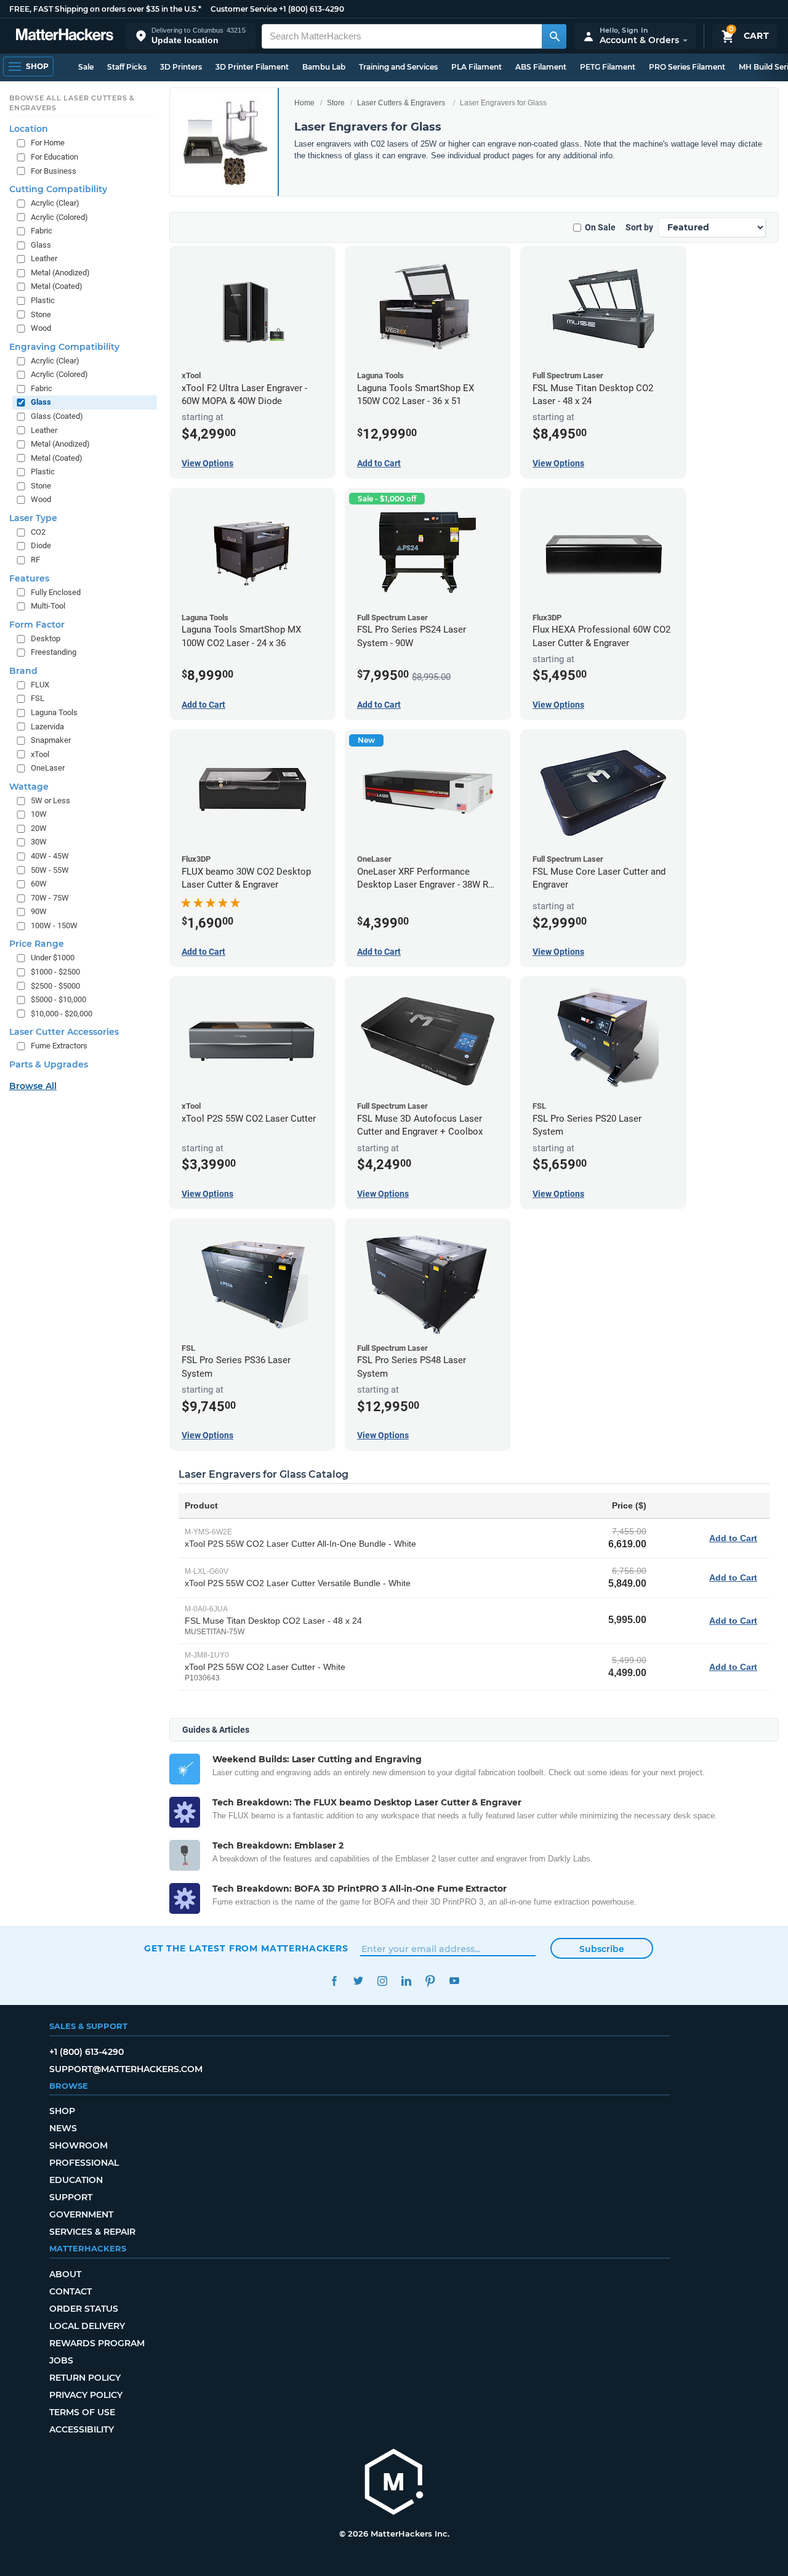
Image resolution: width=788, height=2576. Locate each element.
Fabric (42, 231)
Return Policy (85, 2378)
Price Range (37, 944)
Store (336, 103)
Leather (44, 258)
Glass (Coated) (57, 416)
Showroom (78, 2145)
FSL (38, 698)
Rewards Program (97, 2343)
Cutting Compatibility (58, 189)
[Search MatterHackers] (554, 36)
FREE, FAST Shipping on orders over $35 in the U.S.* (105, 9)
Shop (62, 2111)
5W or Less (50, 800)
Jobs (61, 2360)
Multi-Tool (48, 606)
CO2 (38, 532)
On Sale (600, 227)
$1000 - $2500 (55, 972)
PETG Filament (608, 67)
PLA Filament (476, 67)
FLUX (40, 685)
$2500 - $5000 (55, 986)
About (65, 2274)
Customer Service (244, 9)
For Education (54, 157)
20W (39, 828)
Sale (86, 67)
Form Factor (37, 625)
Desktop (46, 638)
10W (39, 814)
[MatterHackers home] (65, 36)
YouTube (454, 1981)
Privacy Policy (86, 2395)
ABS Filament (541, 67)
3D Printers (181, 67)
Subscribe (602, 1949)
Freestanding (54, 652)
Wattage (29, 787)
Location (29, 129)
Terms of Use (82, 2412)
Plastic (43, 300)
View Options (207, 463)
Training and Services (398, 67)
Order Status (84, 2309)
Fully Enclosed (56, 592)
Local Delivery (87, 2326)
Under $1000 (53, 958)
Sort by (639, 227)
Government (81, 2214)
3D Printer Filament (252, 67)
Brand (23, 671)
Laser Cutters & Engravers (401, 103)
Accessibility (82, 2429)
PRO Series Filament (687, 67)
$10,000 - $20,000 (62, 1014)
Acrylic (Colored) (59, 217)
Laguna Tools (54, 712)
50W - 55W (50, 870)
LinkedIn (406, 1981)
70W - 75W (50, 898)
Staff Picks (127, 67)
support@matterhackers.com (126, 2069)
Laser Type (33, 518)
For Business (54, 171)
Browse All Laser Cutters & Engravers (72, 103)
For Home (48, 143)
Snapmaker (51, 740)
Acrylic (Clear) (55, 203)
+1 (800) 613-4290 (312, 9)
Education (76, 2180)
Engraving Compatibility (64, 347)
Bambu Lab (324, 67)
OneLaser (48, 768)
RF (35, 560)
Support (71, 2197)
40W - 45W (50, 856)
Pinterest (430, 1981)
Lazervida (47, 727)
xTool (40, 754)
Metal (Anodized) (60, 273)
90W (39, 911)
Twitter (358, 1981)
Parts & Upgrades (49, 1064)
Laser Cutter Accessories (64, 1032)
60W (39, 884)
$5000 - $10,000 (58, 999)
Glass (41, 245)
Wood (41, 328)
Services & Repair (92, 2232)
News (63, 2128)
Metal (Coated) (57, 286)
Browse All (33, 1086)
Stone (41, 314)
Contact (70, 2291)
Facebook (334, 1981)
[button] (191, 36)
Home (304, 103)
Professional (84, 2163)
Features (29, 578)
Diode (41, 545)
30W (39, 842)
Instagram (382, 1981)
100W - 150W (54, 925)
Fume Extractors (59, 1046)
